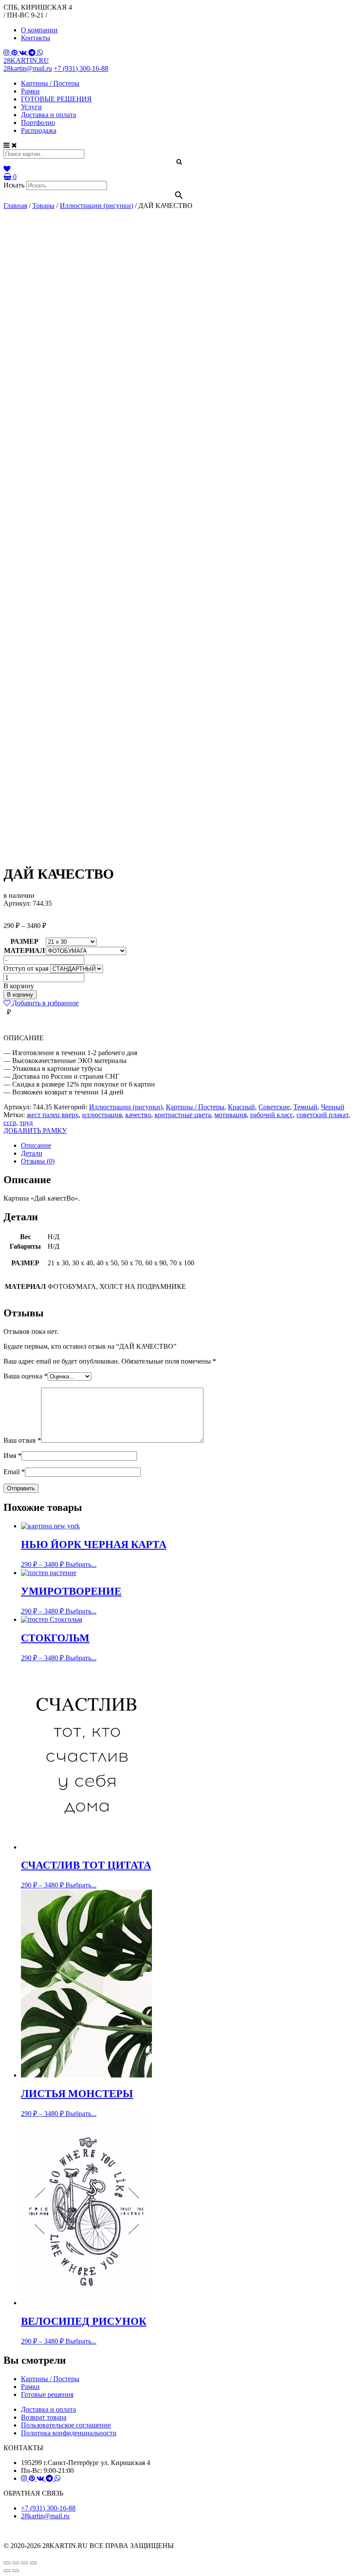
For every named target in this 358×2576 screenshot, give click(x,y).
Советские (274, 1107)
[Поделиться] (16, 2563)
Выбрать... (81, 1564)
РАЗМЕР (24, 941)
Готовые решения (47, 2394)
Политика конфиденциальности (69, 2433)
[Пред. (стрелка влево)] (7, 2571)
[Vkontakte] (24, 53)
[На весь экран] (24, 2563)
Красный (241, 1107)
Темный (305, 1107)
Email (14, 1472)
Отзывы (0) (38, 1161)
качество (138, 1115)
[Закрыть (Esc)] (7, 2563)
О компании (39, 30)
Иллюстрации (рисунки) (126, 1107)
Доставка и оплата (48, 115)
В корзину (20, 995)
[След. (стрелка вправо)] (16, 2571)
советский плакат (322, 1115)
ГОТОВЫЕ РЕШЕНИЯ (56, 99)
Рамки (30, 91)
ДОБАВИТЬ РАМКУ (35, 1130)
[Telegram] (33, 53)
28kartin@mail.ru (28, 68)
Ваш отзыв (22, 1440)
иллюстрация (102, 1115)
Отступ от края (26, 968)
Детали (32, 1153)
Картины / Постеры (50, 83)
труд (26, 1123)
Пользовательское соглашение (66, 2425)
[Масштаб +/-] (33, 2563)
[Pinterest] (15, 53)
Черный (333, 1107)
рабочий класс (272, 1115)
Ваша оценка (26, 1376)
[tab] (188, 1146)
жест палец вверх (53, 1115)
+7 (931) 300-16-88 (81, 68)
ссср (10, 1123)
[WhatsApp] (40, 53)
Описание (36, 1145)
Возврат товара (44, 2417)
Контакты (36, 38)
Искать (14, 185)
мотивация (231, 1115)
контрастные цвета (183, 1115)
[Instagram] (7, 53)
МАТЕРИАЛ (24, 950)
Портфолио (38, 123)
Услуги (31, 107)
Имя (12, 1456)
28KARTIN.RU (26, 61)
